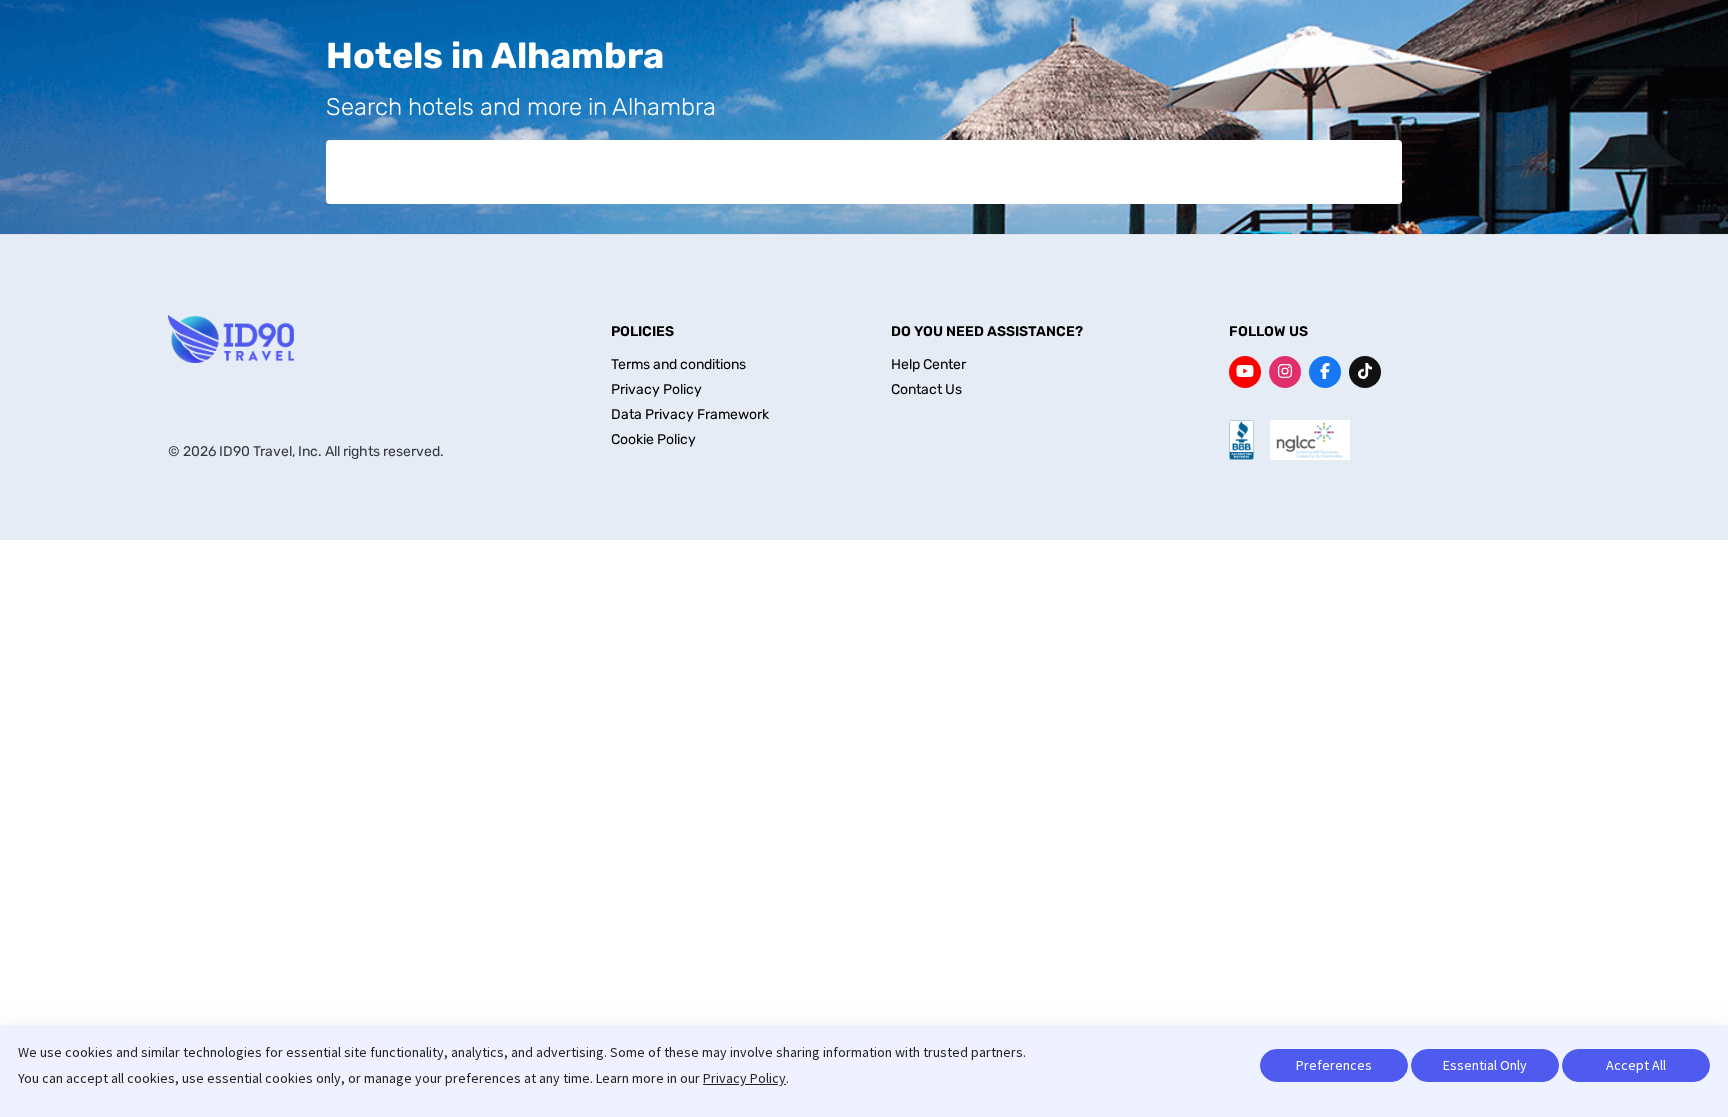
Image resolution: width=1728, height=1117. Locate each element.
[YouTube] (1245, 372)
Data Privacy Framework (690, 414)
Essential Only (1485, 1065)
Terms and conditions (678, 364)
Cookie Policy (653, 439)
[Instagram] (1285, 372)
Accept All (1636, 1065)
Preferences (1334, 1065)
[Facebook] (1325, 372)
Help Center (928, 364)
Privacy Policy (744, 1078)
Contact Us (926, 389)
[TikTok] (1365, 372)
